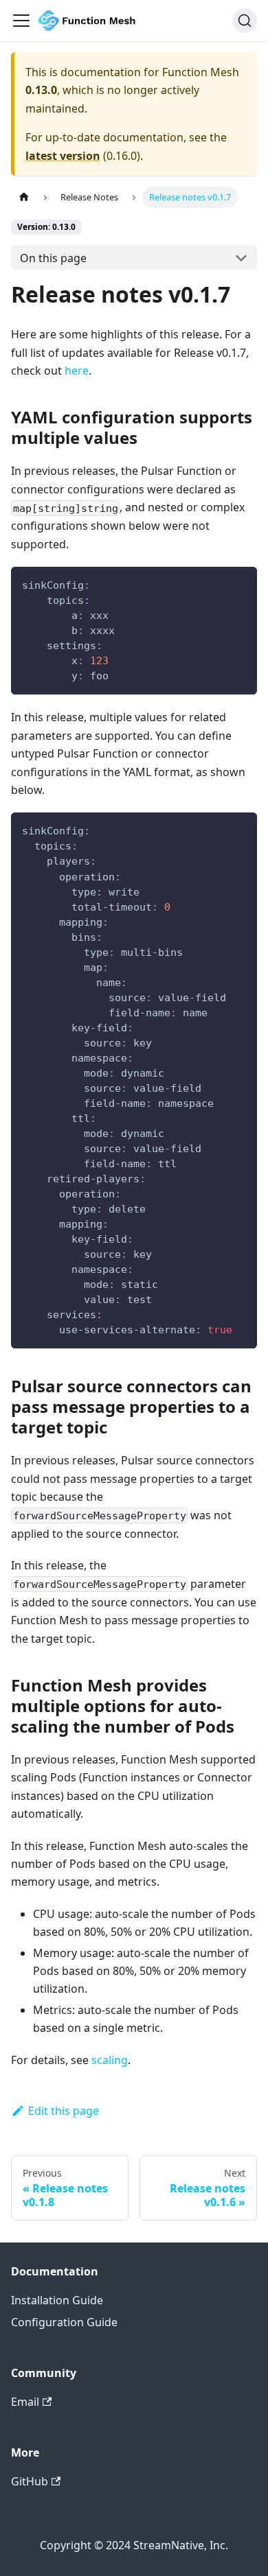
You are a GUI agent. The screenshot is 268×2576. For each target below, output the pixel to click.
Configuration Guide (64, 2322)
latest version (63, 156)
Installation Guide (57, 2300)
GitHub (30, 2481)
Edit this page (64, 2111)
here (77, 371)
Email (25, 2402)
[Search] (245, 21)
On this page (53, 258)
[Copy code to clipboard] (240, 584)
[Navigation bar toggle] (21, 21)
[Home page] (24, 197)
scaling (110, 2060)
